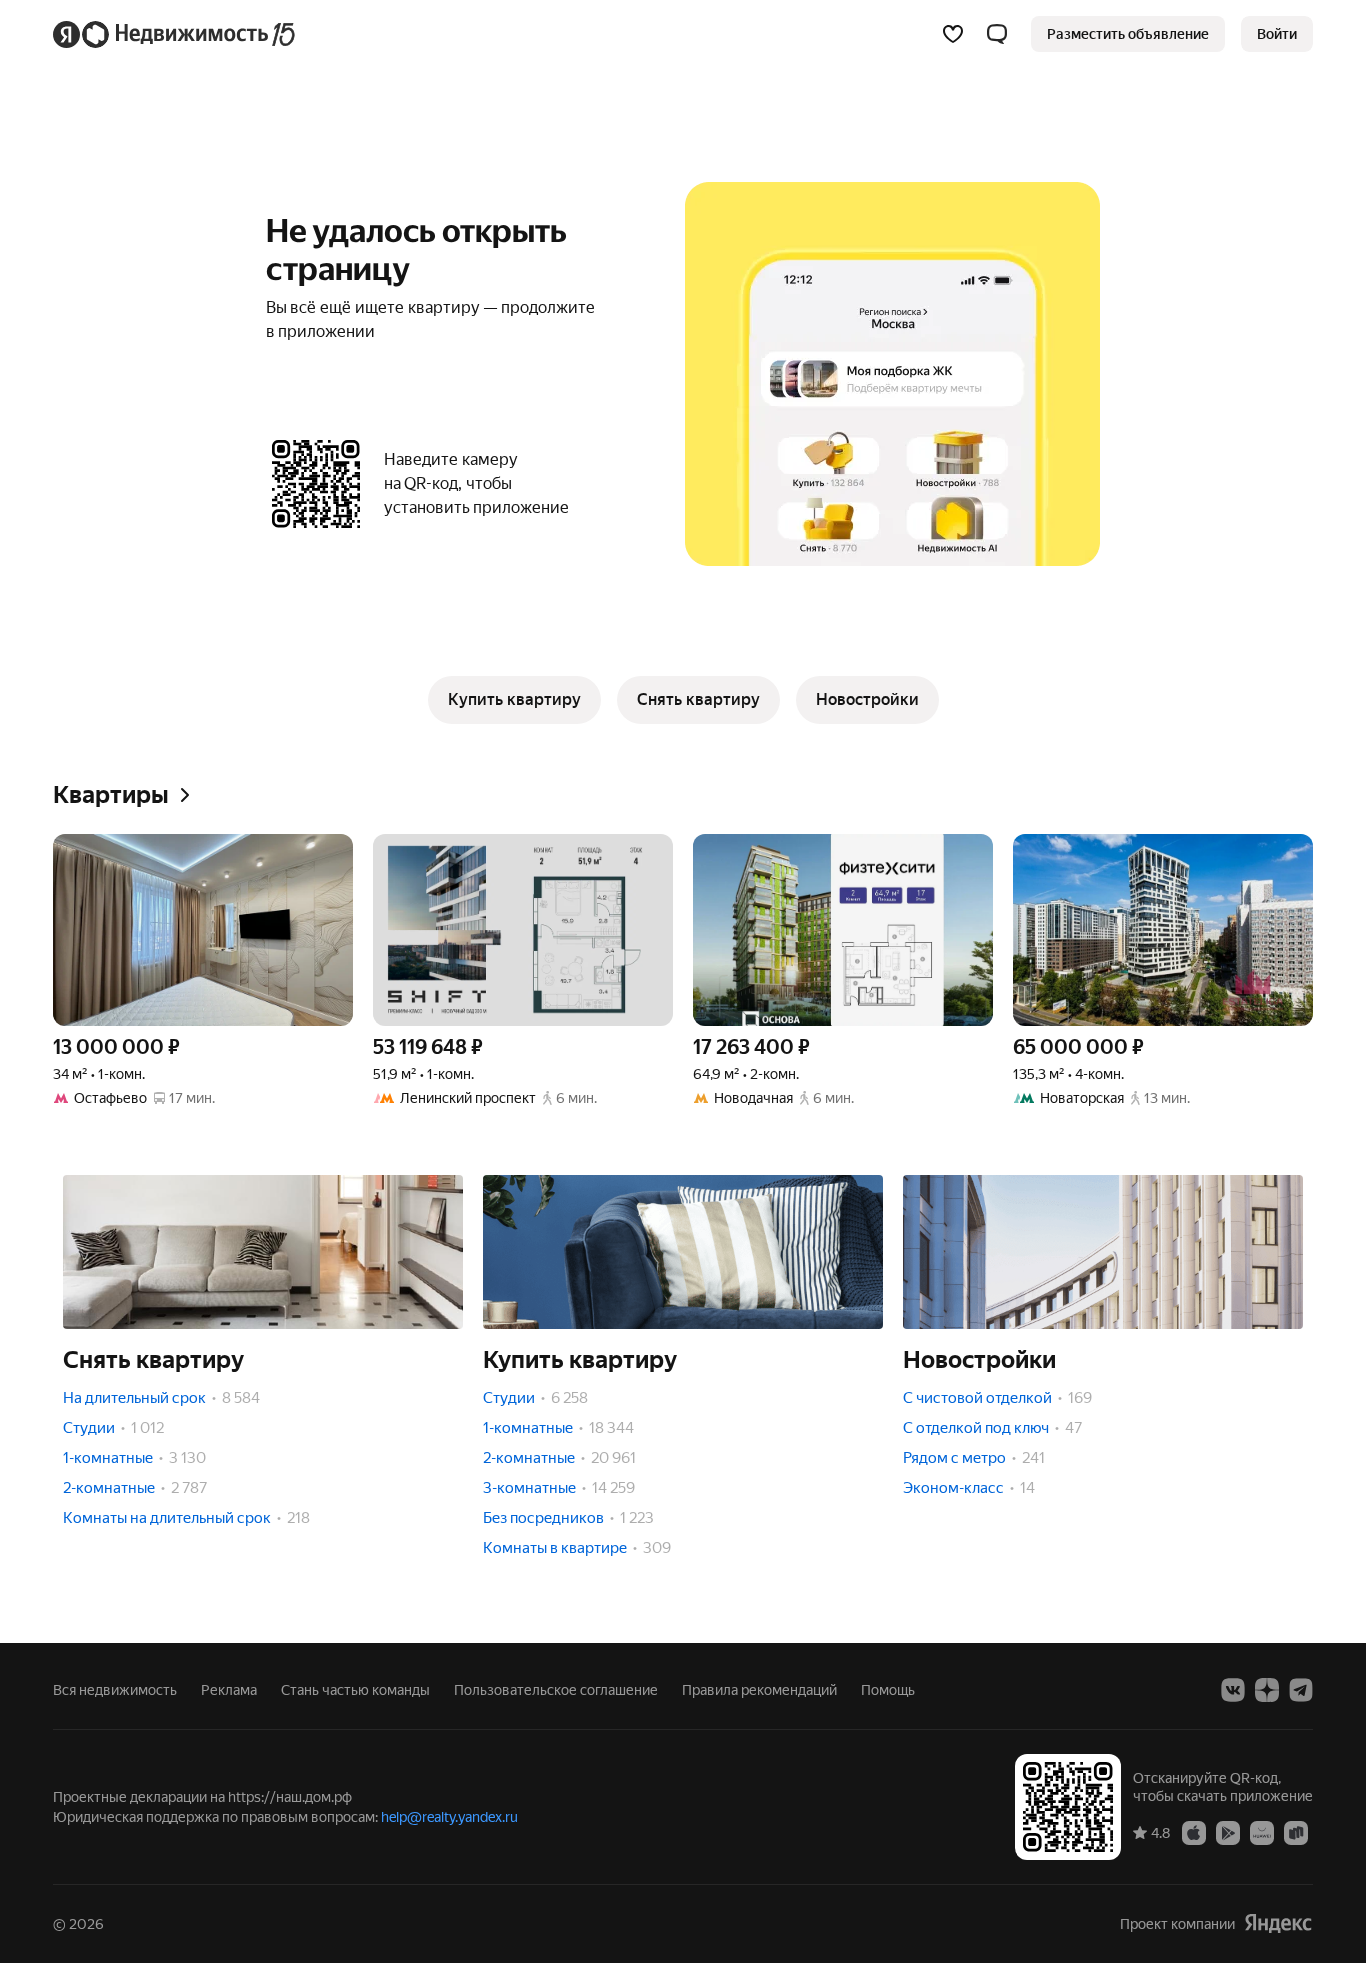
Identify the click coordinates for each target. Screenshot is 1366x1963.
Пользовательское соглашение (556, 1690)
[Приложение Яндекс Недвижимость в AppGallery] (1262, 1832)
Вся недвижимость (115, 1690)
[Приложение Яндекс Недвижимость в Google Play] (1228, 1832)
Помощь (888, 1690)
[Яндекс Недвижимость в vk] (1233, 1690)
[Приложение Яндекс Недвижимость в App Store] (1194, 1832)
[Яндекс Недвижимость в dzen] (1267, 1690)
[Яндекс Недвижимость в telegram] (1301, 1690)
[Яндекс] (1278, 1923)
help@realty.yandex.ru (449, 1817)
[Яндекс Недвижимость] (175, 34)
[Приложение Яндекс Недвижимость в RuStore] (1296, 1832)
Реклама (229, 1690)
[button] (997, 34)
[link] (1277, 34)
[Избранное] (953, 34)
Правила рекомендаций (759, 1690)
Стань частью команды (355, 1690)
